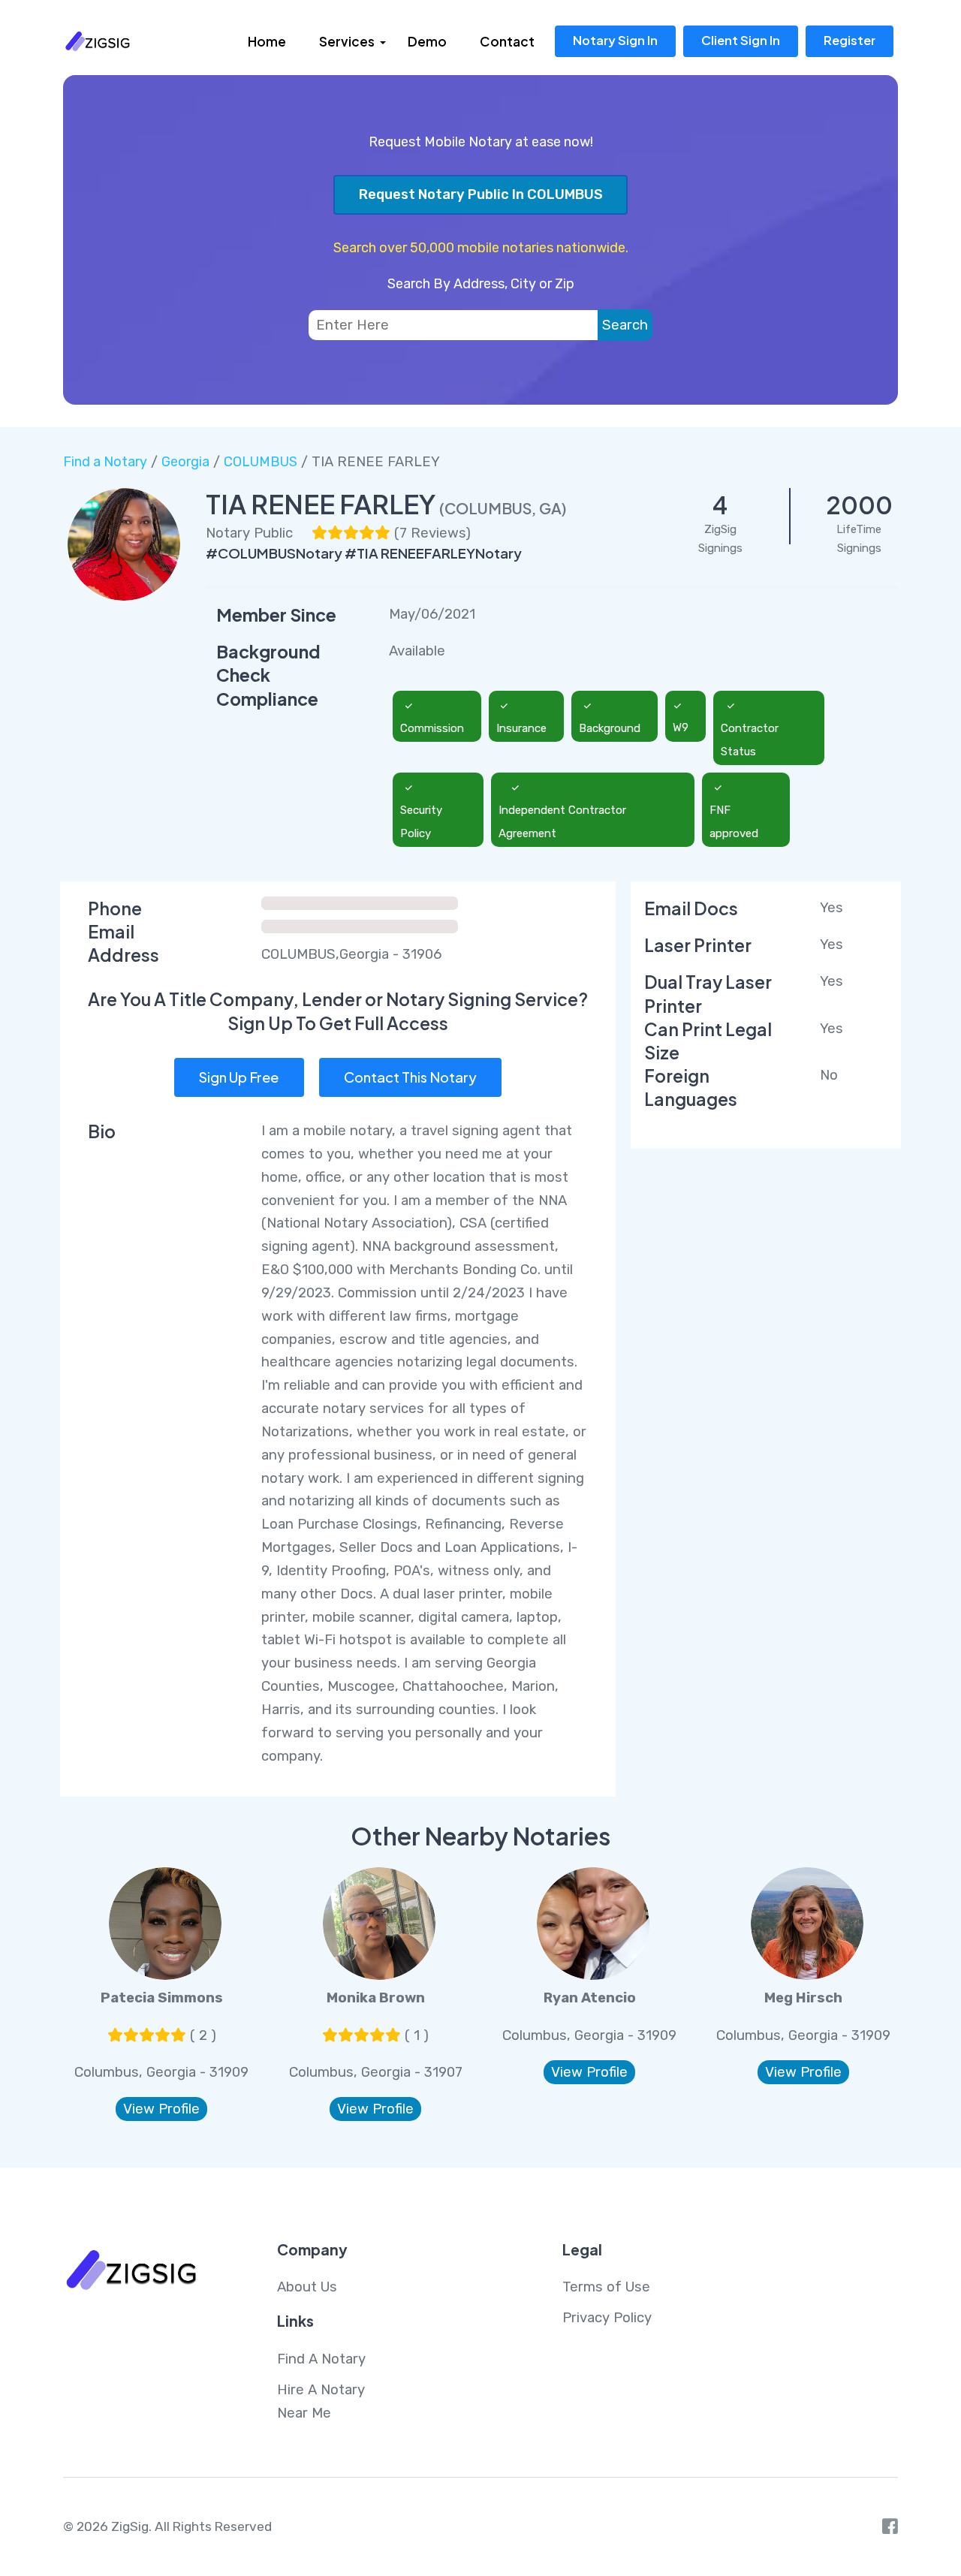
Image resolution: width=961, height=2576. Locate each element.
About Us (307, 2287)
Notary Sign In (615, 40)
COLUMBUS (261, 462)
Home (267, 41)
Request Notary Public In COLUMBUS (481, 194)
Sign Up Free (239, 1077)
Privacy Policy (607, 2318)
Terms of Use (606, 2287)
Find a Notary (105, 462)
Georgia (185, 462)
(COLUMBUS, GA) (503, 508)
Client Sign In (741, 40)
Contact (507, 41)
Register (850, 40)
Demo (427, 41)
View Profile (161, 2109)
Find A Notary (321, 2359)
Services (347, 41)
